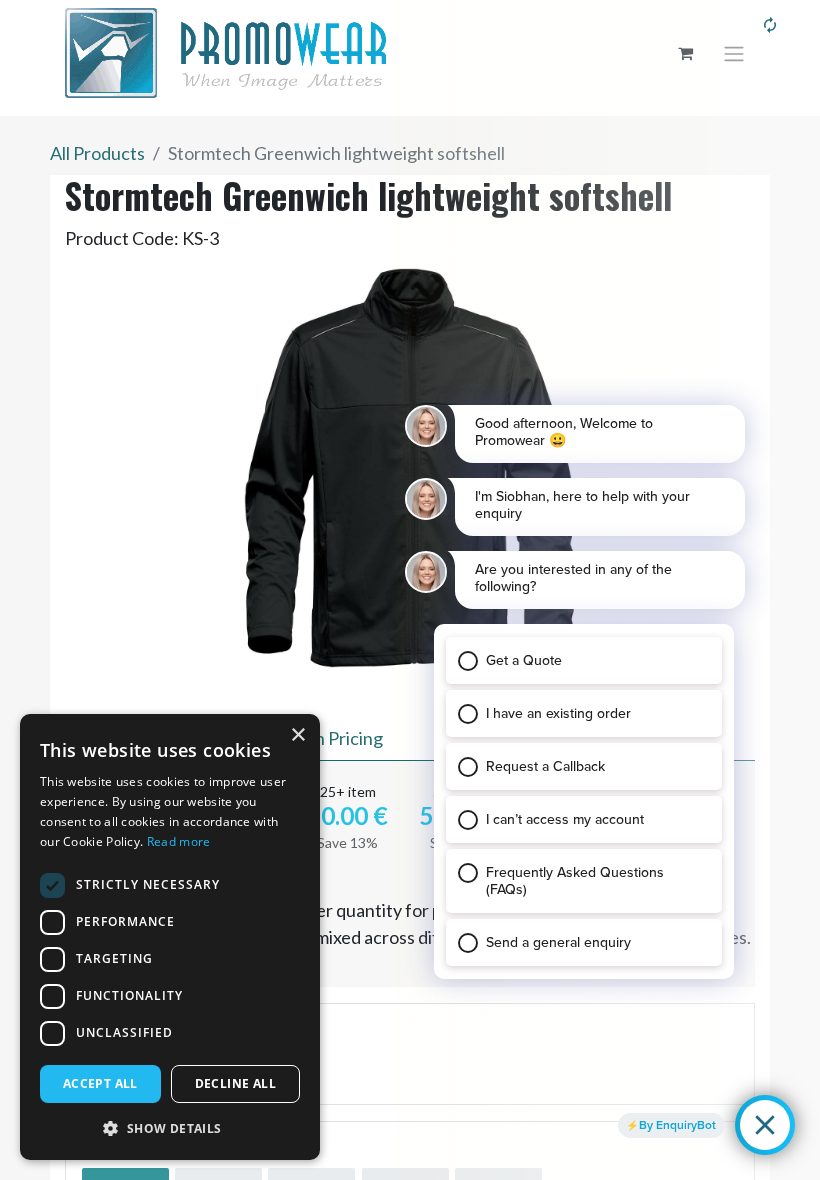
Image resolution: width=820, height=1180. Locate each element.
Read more (179, 841)
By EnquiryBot (677, 1125)
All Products (97, 153)
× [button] (297, 735)
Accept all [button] (100, 1083)
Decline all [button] (235, 1083)
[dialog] (170, 937)
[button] (170, 1128)
